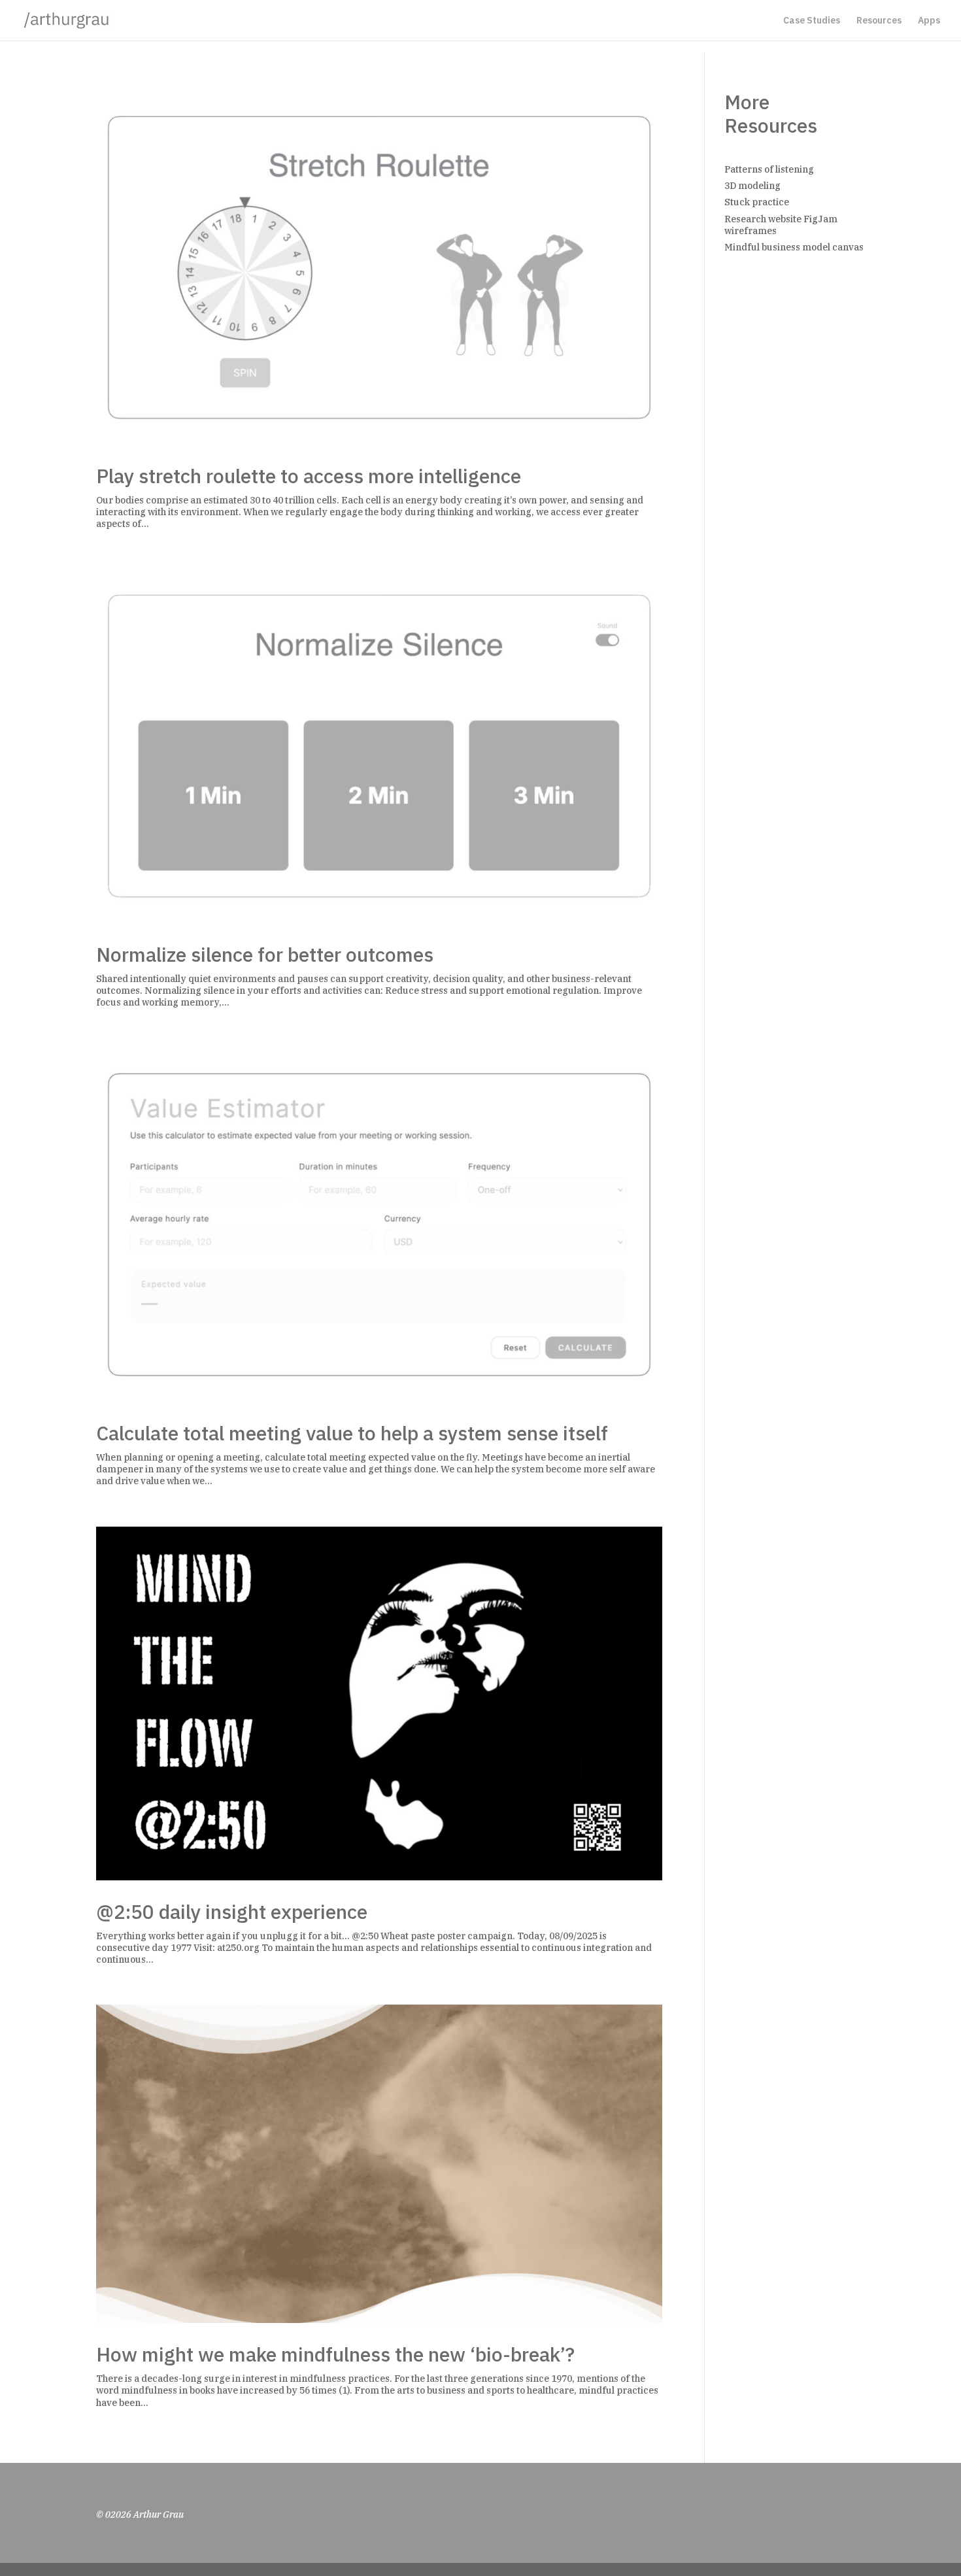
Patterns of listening (769, 169)
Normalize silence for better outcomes (265, 954)
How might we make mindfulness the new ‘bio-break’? (335, 2354)
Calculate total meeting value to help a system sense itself (352, 1433)
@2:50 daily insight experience (232, 1911)
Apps (929, 21)
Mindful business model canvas (794, 247)
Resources (879, 21)
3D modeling (752, 186)
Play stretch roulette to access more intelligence (309, 476)
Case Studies (812, 21)
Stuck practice (757, 202)
